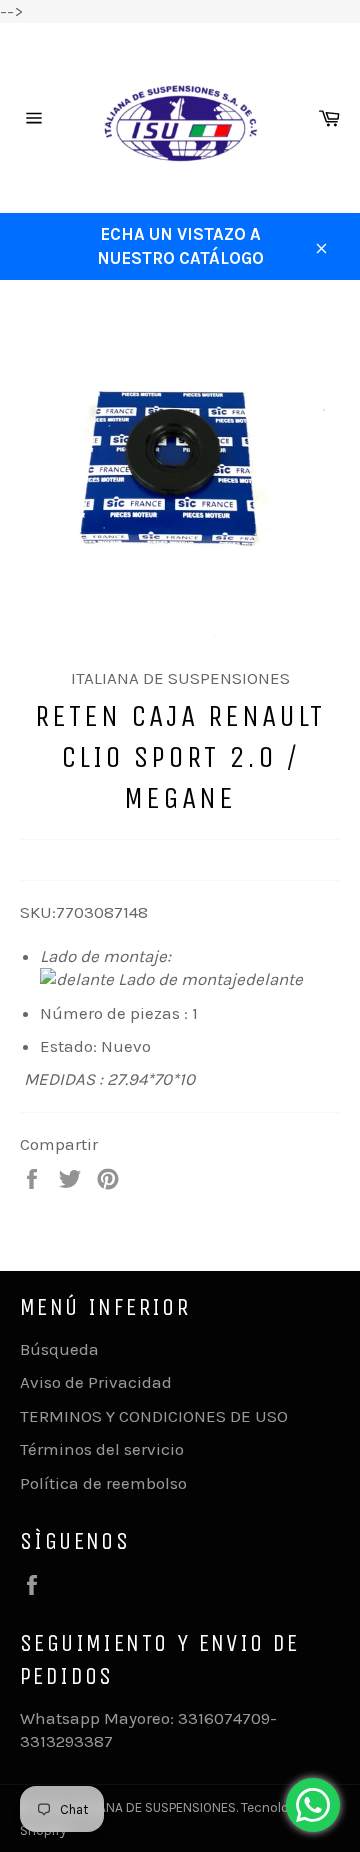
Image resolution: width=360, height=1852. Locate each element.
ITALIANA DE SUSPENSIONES (154, 1807)
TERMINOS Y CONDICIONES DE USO (154, 1416)
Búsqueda (59, 1349)
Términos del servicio (102, 1449)
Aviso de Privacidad (96, 1382)
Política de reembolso (103, 1483)
